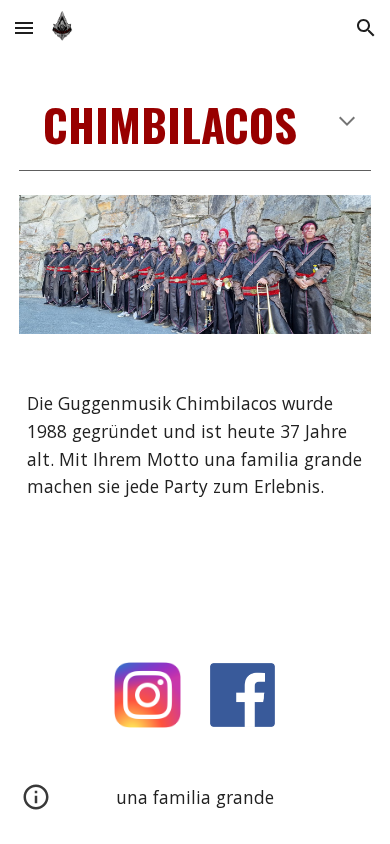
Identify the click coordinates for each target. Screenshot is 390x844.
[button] (24, 27)
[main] (195, 125)
